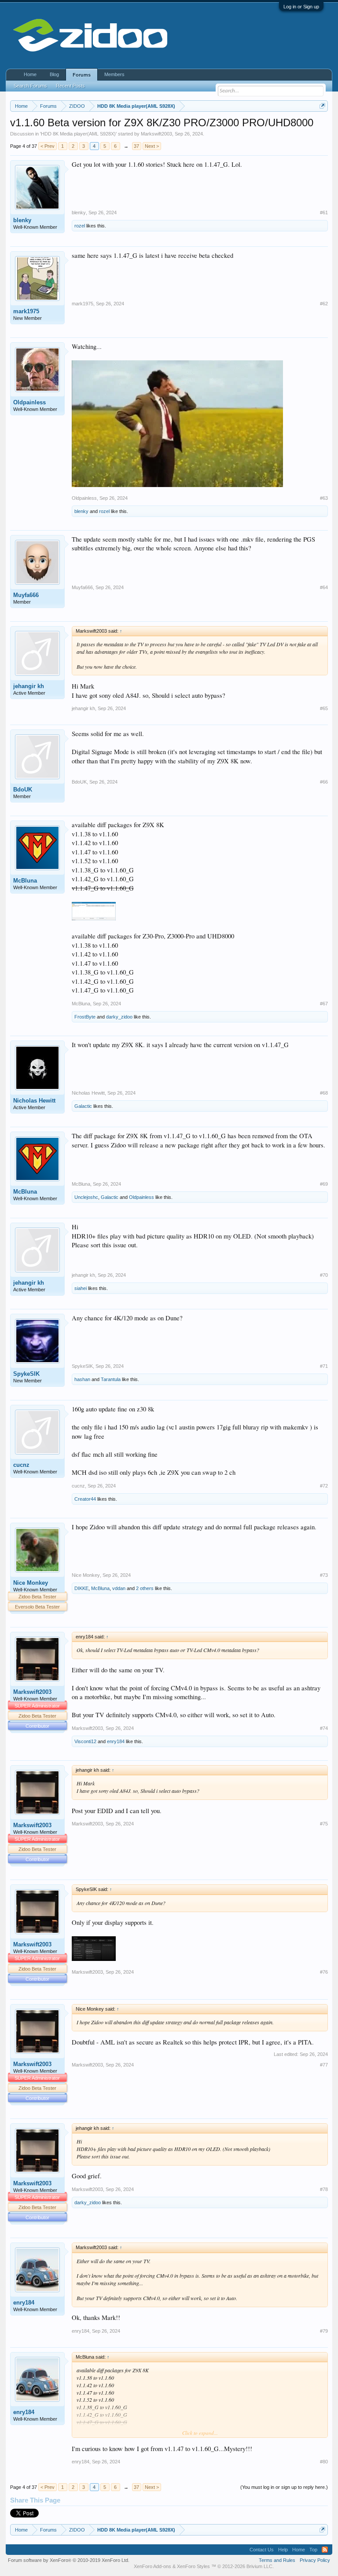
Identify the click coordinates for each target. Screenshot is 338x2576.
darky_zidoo (119, 1017)
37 (136, 146)
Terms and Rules (277, 2560)
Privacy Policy (315, 2560)
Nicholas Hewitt (34, 1101)
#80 (324, 2462)
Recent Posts (70, 86)
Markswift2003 (156, 134)
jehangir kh (29, 686)
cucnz (21, 1465)
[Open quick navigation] (322, 106)
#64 (324, 587)
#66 (324, 782)
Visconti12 (85, 1741)
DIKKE (81, 1588)
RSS (325, 2550)
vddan (119, 1588)
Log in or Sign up (301, 7)
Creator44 (85, 1499)
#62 (324, 304)
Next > (152, 146)
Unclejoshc (86, 1197)
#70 (324, 1275)
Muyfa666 (26, 595)
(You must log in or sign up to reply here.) (284, 2487)
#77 (324, 2065)
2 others (145, 1588)
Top (313, 2550)
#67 (324, 1004)
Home (30, 74)
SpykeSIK (26, 1374)
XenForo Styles (193, 2566)
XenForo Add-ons (152, 2566)
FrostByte (85, 1017)
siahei (81, 1288)
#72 (324, 1486)
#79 (324, 2331)
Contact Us (262, 2550)
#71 (324, 1366)
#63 (324, 498)
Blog (54, 74)
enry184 (116, 1741)
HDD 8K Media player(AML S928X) (78, 134)
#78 (324, 2189)
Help (283, 2550)
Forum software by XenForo (69, 2560)
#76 (324, 1972)
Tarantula (111, 1379)
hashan (82, 1379)
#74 (324, 1728)
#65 (324, 708)
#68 (324, 1093)
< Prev (48, 146)
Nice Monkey (31, 1583)
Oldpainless (29, 402)
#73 (324, 1575)
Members (114, 74)
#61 (324, 213)
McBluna (25, 881)
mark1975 (26, 311)
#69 (324, 1184)
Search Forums (30, 86)
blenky (22, 220)
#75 (324, 1824)
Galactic (83, 1106)
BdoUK (23, 790)
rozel (80, 226)
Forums (82, 75)
